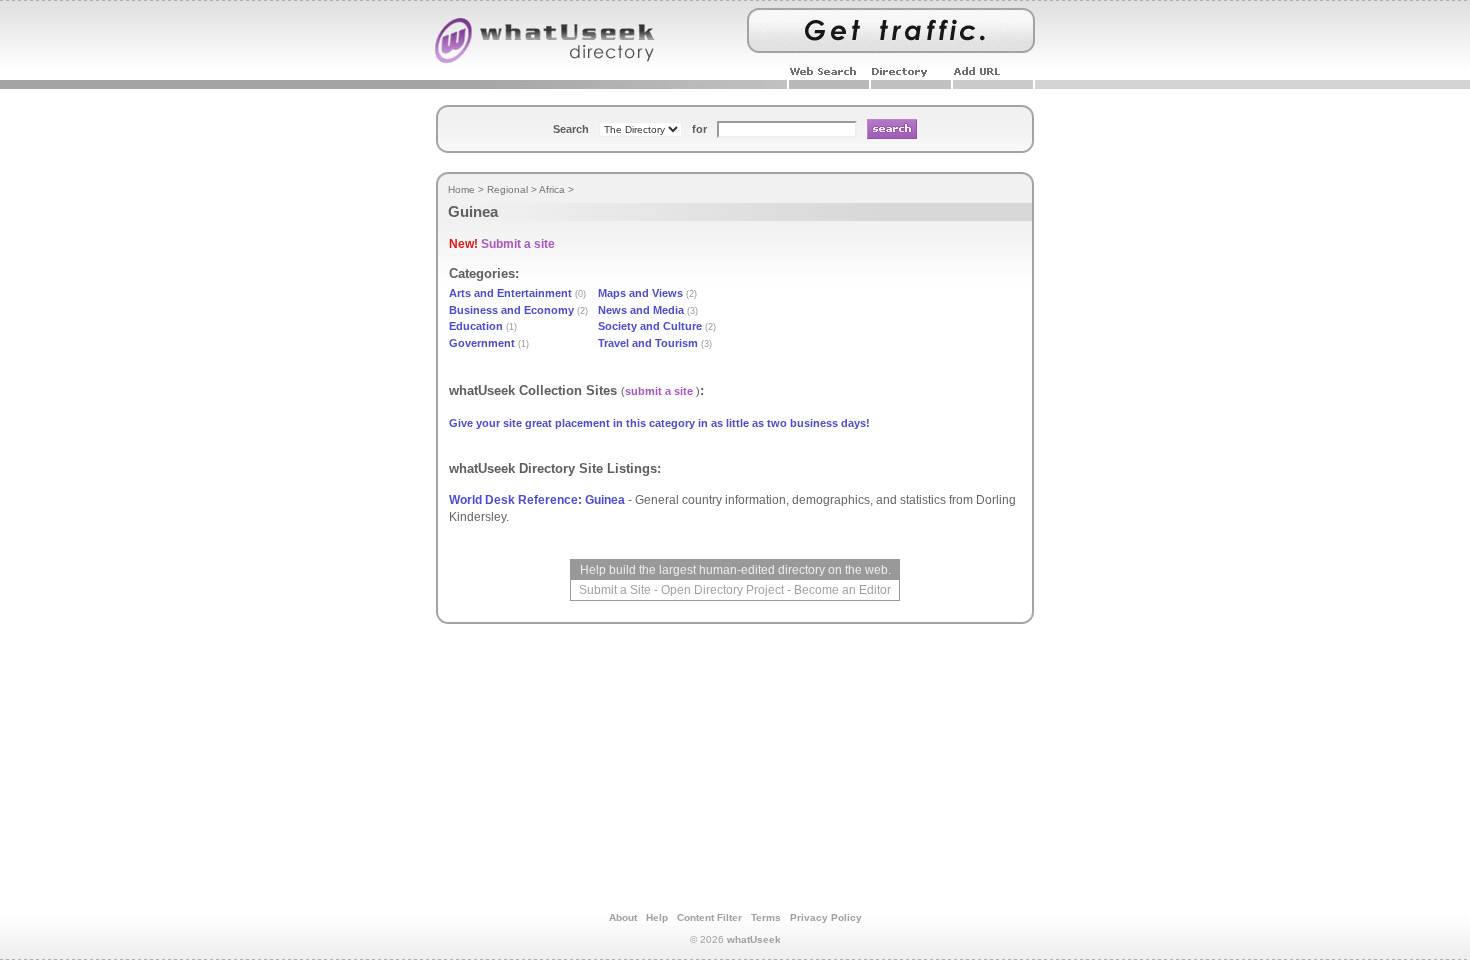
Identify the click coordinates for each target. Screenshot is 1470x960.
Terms (766, 917)
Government (482, 343)
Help (657, 917)
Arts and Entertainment (510, 293)
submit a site (659, 391)
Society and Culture (650, 326)
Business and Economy (511, 310)
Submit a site (518, 244)
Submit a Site (615, 590)
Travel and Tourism (648, 343)
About (623, 917)
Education (476, 326)
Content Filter (709, 917)
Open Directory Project (722, 590)
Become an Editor (842, 590)
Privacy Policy (826, 917)
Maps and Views (640, 293)
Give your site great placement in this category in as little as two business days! (659, 423)
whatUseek (754, 939)
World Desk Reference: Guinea (537, 500)
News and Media (641, 310)
